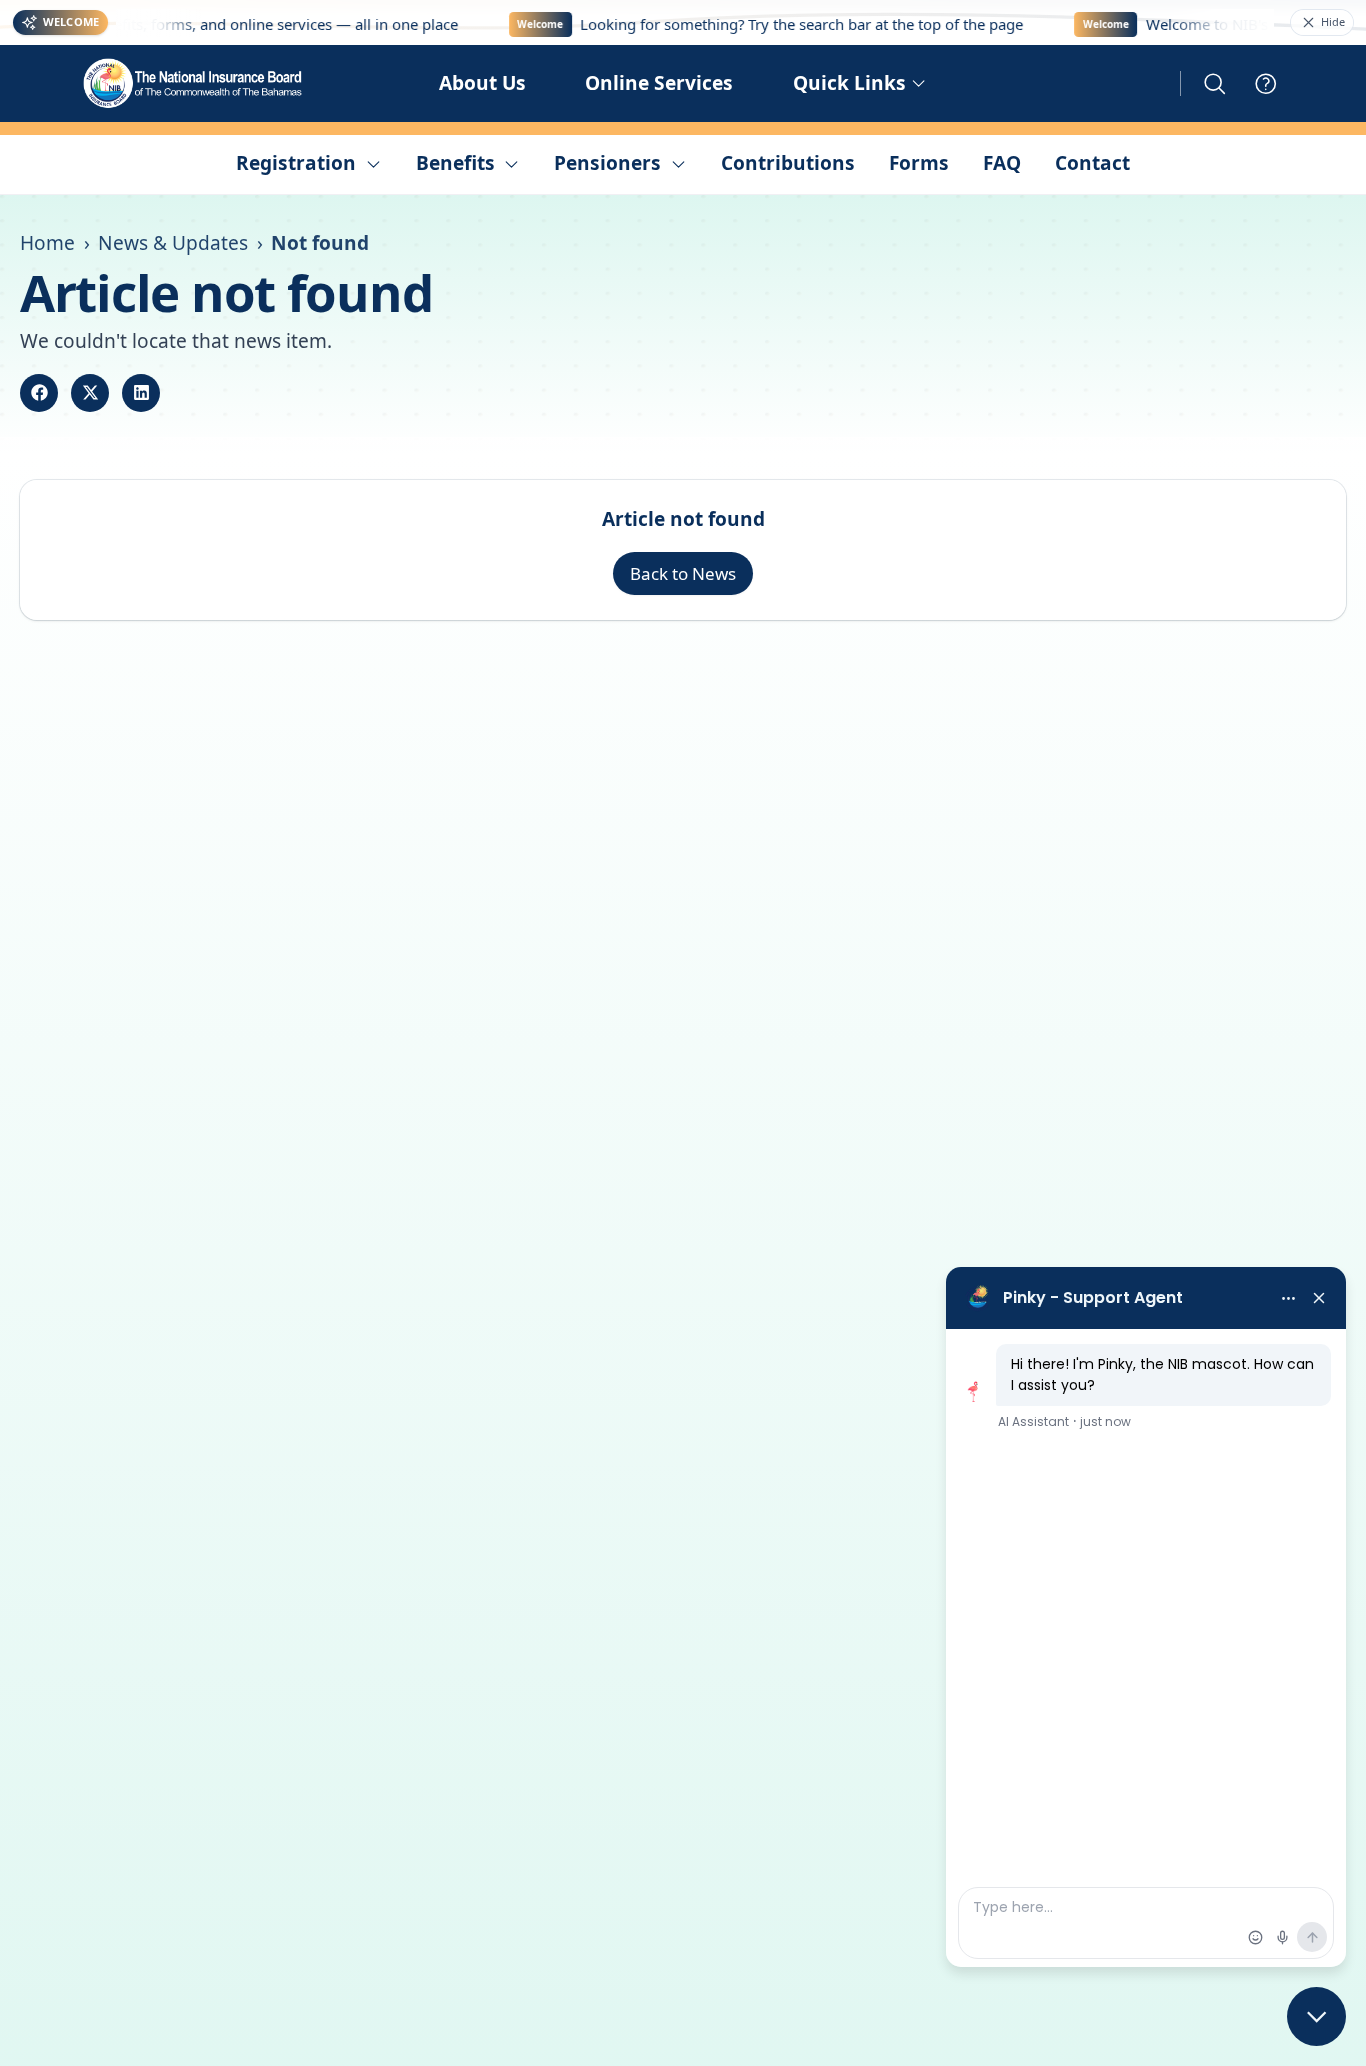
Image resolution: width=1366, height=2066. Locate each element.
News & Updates (173, 243)
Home (47, 243)
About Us (482, 83)
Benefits (455, 163)
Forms (919, 163)
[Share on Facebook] (39, 393)
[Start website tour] (1266, 84)
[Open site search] (1215, 84)
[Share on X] (90, 393)
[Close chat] (1316, 2016)
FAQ (1002, 163)
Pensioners (607, 163)
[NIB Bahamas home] (194, 83)
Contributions (788, 163)
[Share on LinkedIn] (141, 393)
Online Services (659, 83)
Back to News (683, 573)
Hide (1333, 21)
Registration (296, 163)
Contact (1092, 163)
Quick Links (849, 83)
